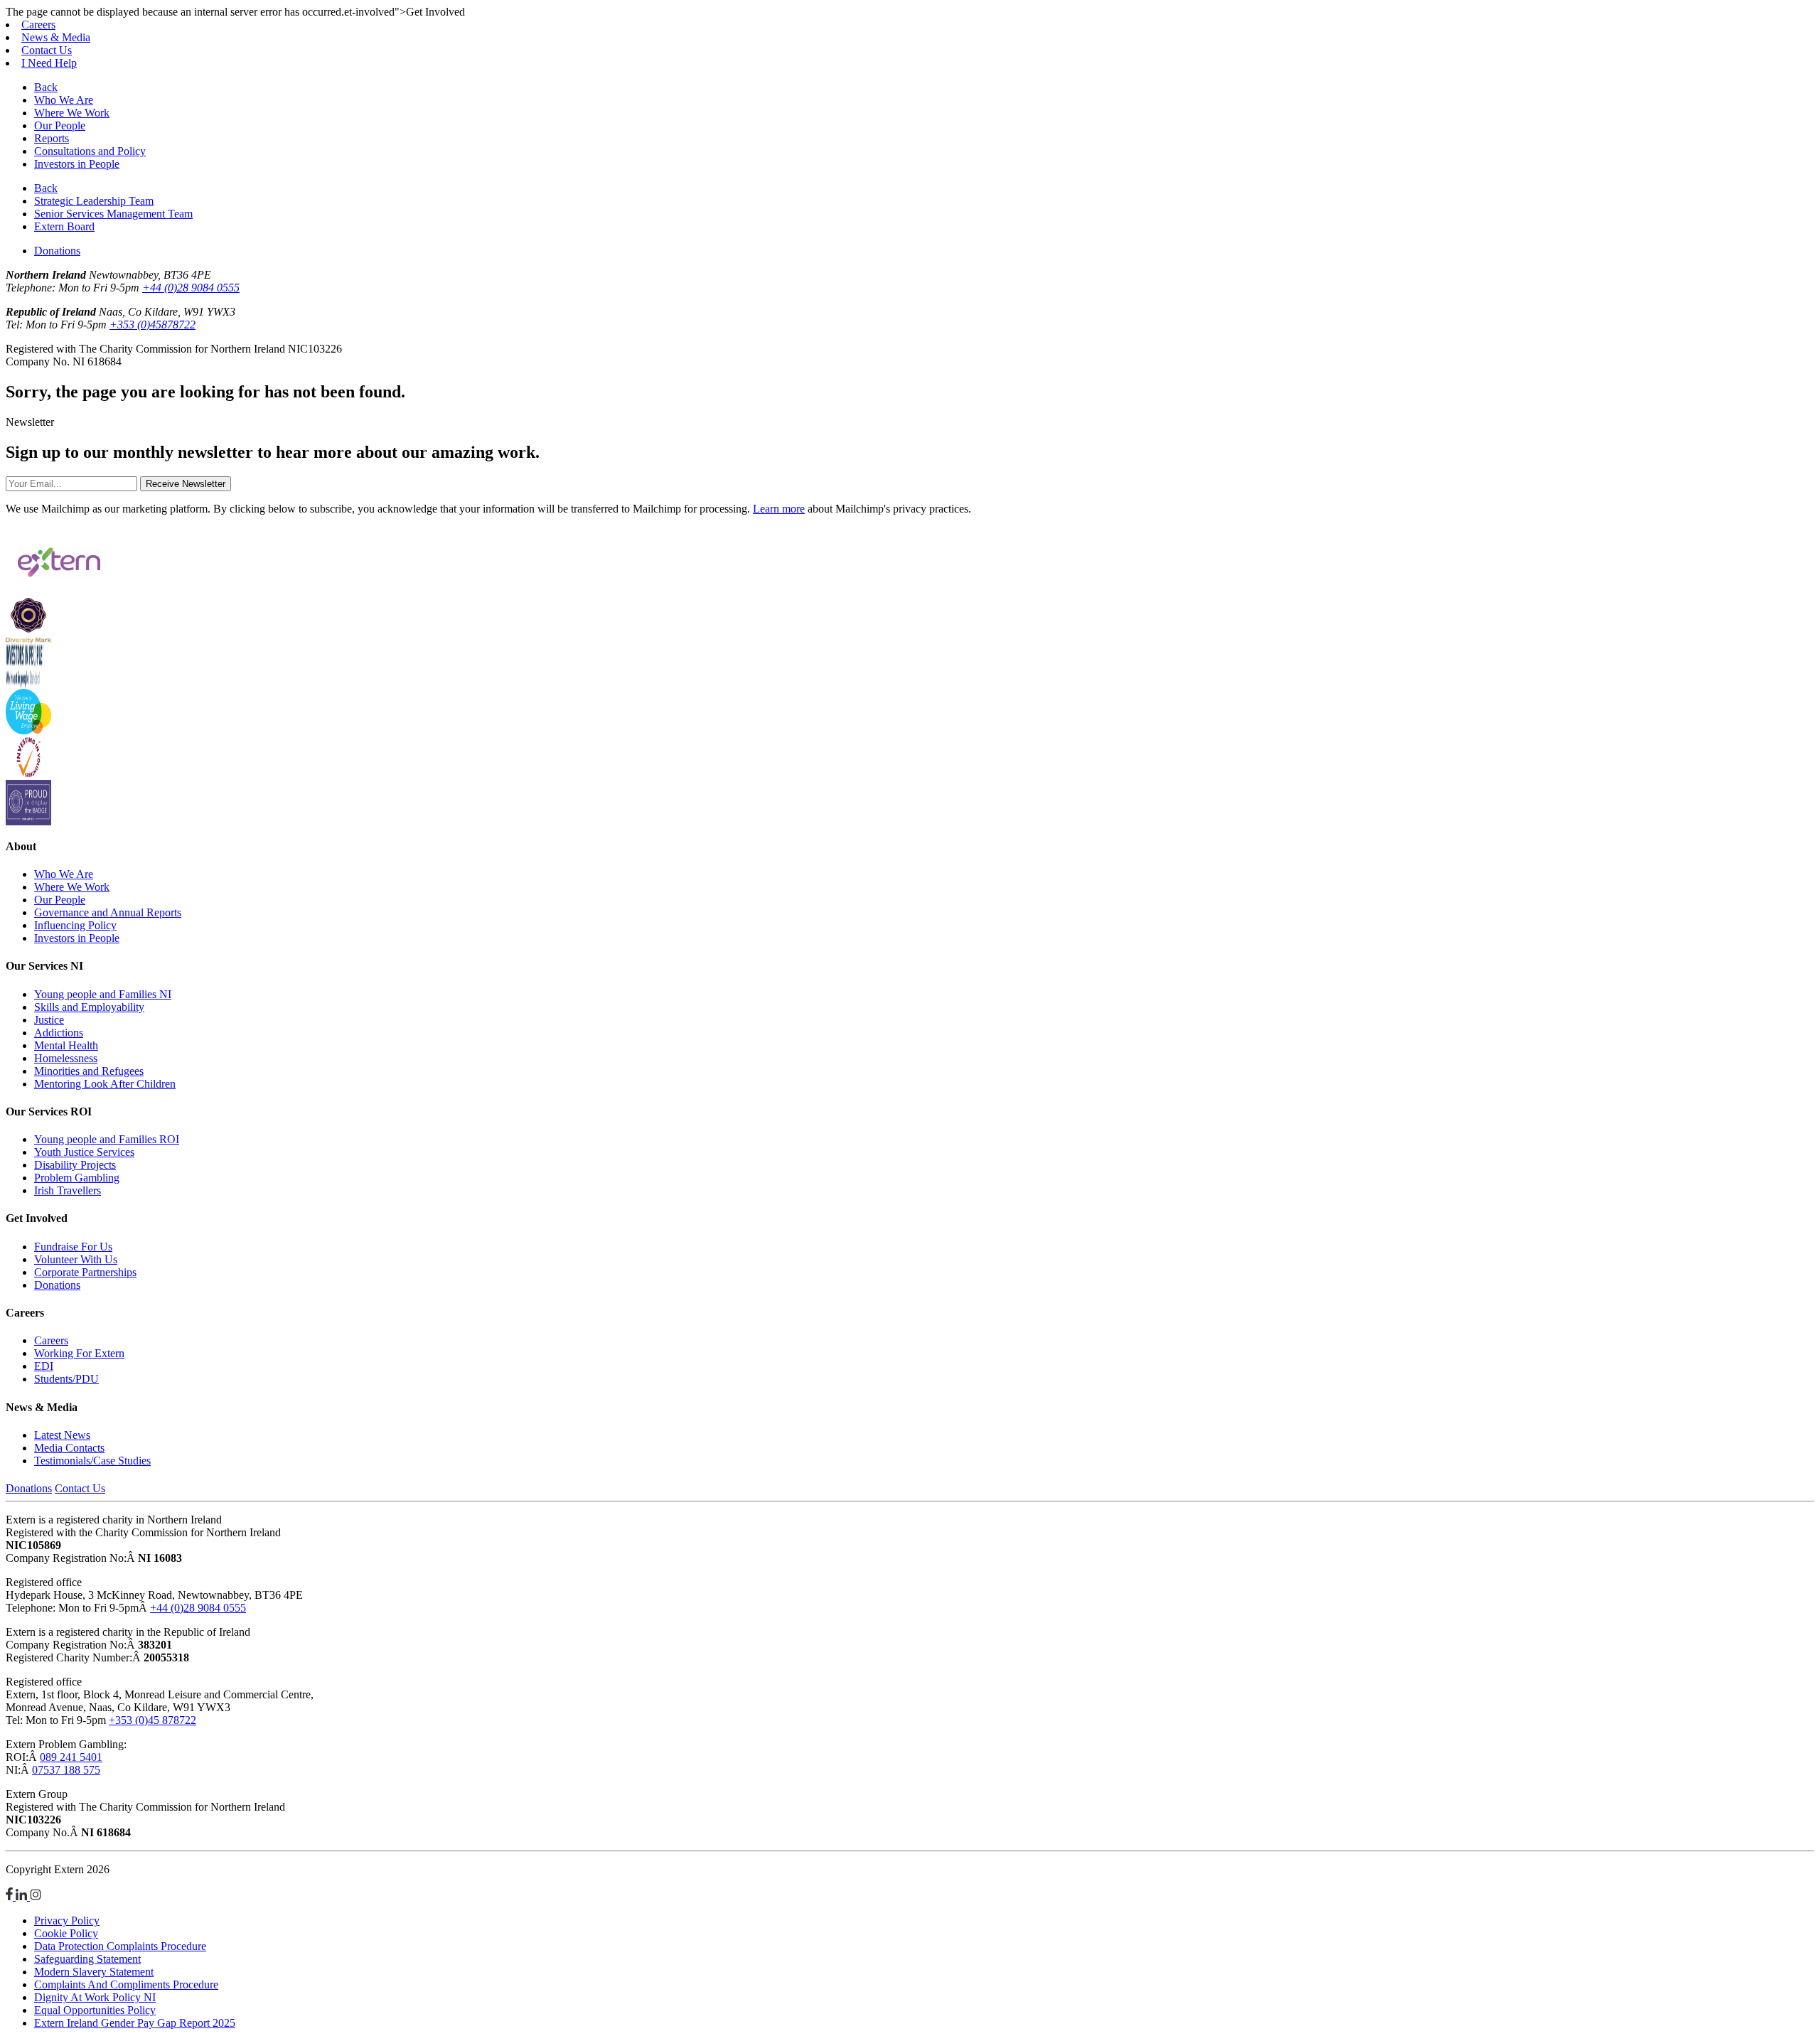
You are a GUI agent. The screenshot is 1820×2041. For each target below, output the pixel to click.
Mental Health (66, 1045)
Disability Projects (75, 1165)
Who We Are (64, 100)
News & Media (56, 37)
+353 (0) (152, 325)
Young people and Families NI (103, 994)
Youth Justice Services (84, 1152)
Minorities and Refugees (89, 1071)
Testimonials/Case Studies (92, 1461)
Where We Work (72, 113)
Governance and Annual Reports (108, 912)
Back (46, 87)
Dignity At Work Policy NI (95, 1997)
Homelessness (66, 1058)
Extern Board (64, 226)
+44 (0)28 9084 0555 (191, 288)
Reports (52, 138)
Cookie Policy (66, 1933)
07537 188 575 (66, 1770)
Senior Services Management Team (113, 214)
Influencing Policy (75, 925)
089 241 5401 (71, 1757)
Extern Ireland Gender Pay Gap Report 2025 (135, 2023)
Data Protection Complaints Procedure (120, 1946)
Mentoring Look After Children (105, 1084)
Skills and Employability (89, 1007)
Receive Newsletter (186, 484)
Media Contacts (69, 1448)
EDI (44, 1366)
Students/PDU (66, 1379)
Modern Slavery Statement (94, 1972)
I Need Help (49, 63)
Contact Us (47, 50)
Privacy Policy (67, 1921)
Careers (38, 25)
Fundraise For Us (73, 1247)
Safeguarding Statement (87, 1959)
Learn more (779, 509)
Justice (49, 1020)
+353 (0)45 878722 (152, 1720)
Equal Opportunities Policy (95, 2010)
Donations (57, 251)
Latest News (62, 1435)
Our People (60, 125)
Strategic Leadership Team (94, 201)
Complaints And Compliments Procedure (126, 1984)
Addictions (59, 1033)
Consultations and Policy (90, 151)
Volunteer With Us (76, 1259)
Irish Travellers (68, 1190)
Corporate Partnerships (85, 1272)
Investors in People (77, 164)
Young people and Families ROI (107, 1139)
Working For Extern (79, 1353)
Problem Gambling (77, 1178)
